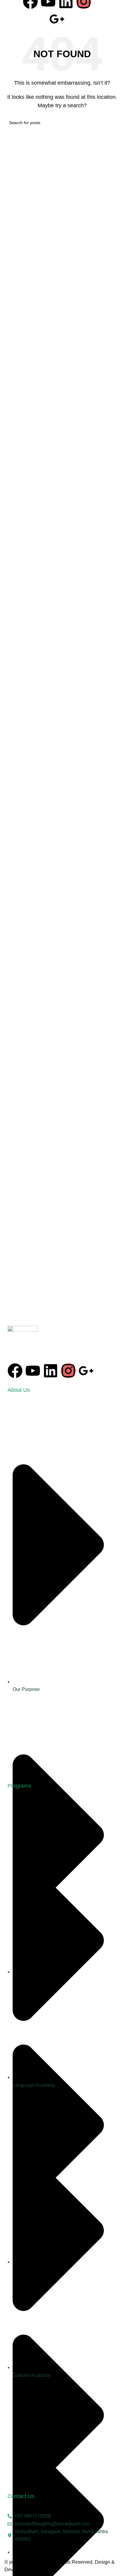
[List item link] (62, 1591)
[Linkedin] (51, 1371)
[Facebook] (15, 1371)
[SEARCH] (113, 123)
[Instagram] (68, 1371)
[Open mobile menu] (113, 11)
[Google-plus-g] (57, 19)
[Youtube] (33, 1371)
